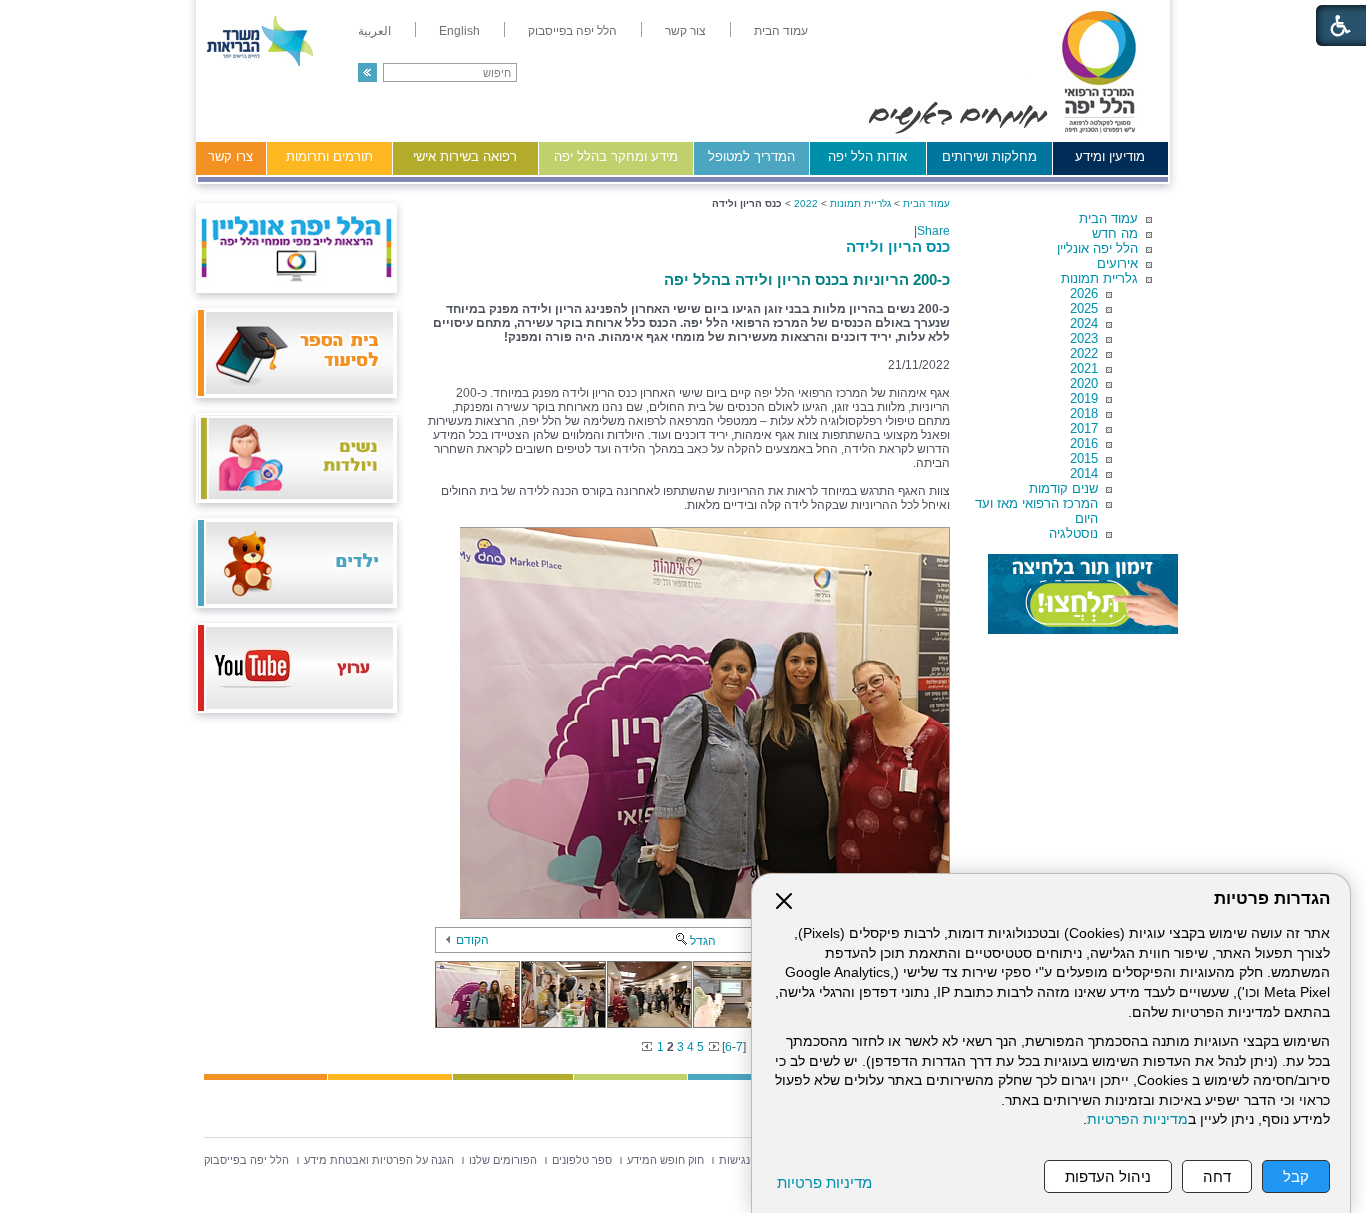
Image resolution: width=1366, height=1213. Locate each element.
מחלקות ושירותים (989, 156)
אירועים (1117, 263)
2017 (1084, 428)
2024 (1084, 323)
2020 (1084, 383)
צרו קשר (230, 156)
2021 (1084, 368)
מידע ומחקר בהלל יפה (616, 156)
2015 (1084, 458)
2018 (1084, 413)
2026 (1084, 293)
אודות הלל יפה (867, 156)
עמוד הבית (1108, 218)
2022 (1084, 353)
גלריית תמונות (1099, 278)
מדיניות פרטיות (824, 1182)
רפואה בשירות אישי (465, 156)
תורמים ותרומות (329, 156)
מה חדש (1115, 233)
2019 (1084, 398)
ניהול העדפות (1108, 1176)
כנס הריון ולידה (898, 246)
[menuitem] (781, 31)
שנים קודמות (1063, 488)
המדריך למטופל (751, 156)
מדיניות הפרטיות (1137, 1119)
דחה (1217, 1176)
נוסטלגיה (1073, 533)
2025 (1084, 308)
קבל (1296, 1176)
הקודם (472, 940)
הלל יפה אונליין (1097, 248)
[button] (367, 72)
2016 (1084, 443)
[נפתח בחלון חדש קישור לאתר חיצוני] (1083, 594)
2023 (1084, 338)
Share (933, 231)
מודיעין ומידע (1110, 156)
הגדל (703, 941)
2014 (1084, 473)
